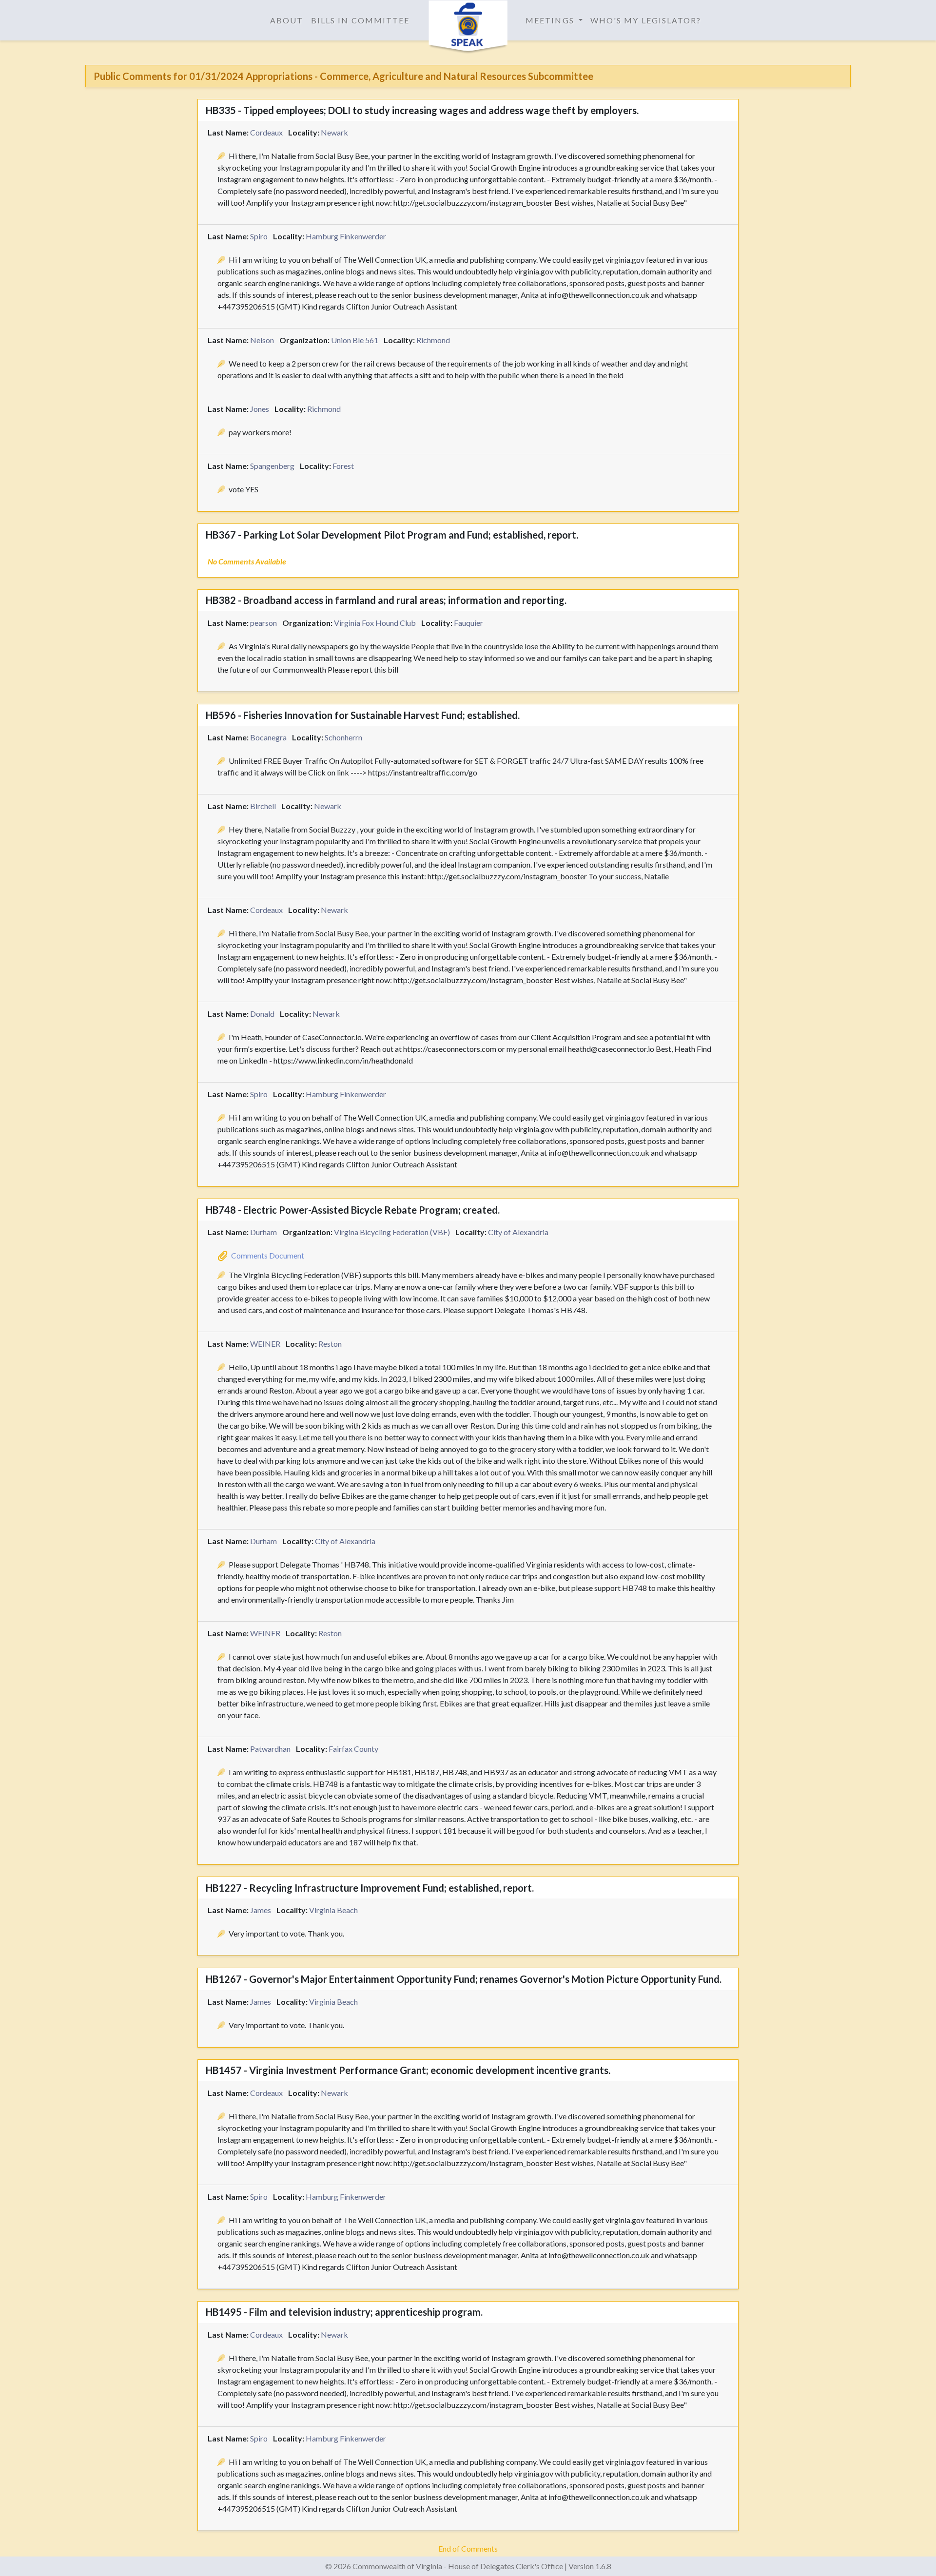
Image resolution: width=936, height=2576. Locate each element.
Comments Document (268, 1255)
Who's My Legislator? (646, 20)
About (287, 20)
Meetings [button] (551, 20)
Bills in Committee (360, 20)
